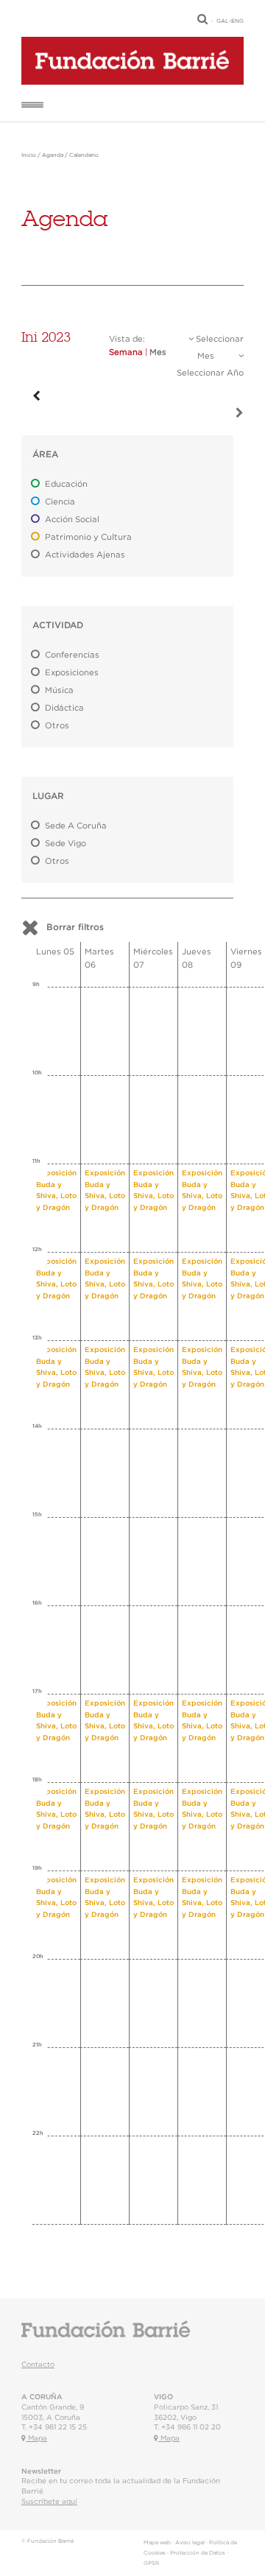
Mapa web (157, 2543)
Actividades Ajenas (85, 555)
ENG (237, 21)
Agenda (53, 155)
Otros (57, 726)
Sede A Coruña (76, 826)
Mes (158, 352)
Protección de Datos (198, 2553)
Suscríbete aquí (49, 2502)
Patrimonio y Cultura (88, 537)
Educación (66, 484)
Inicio (29, 155)
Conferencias (72, 655)
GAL (223, 21)
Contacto (38, 2365)
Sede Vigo (66, 844)
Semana (126, 352)
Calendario (84, 155)
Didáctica (64, 708)
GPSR (151, 2563)
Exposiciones (72, 673)
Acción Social (72, 520)
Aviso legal (190, 2543)
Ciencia (60, 502)
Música (59, 690)
